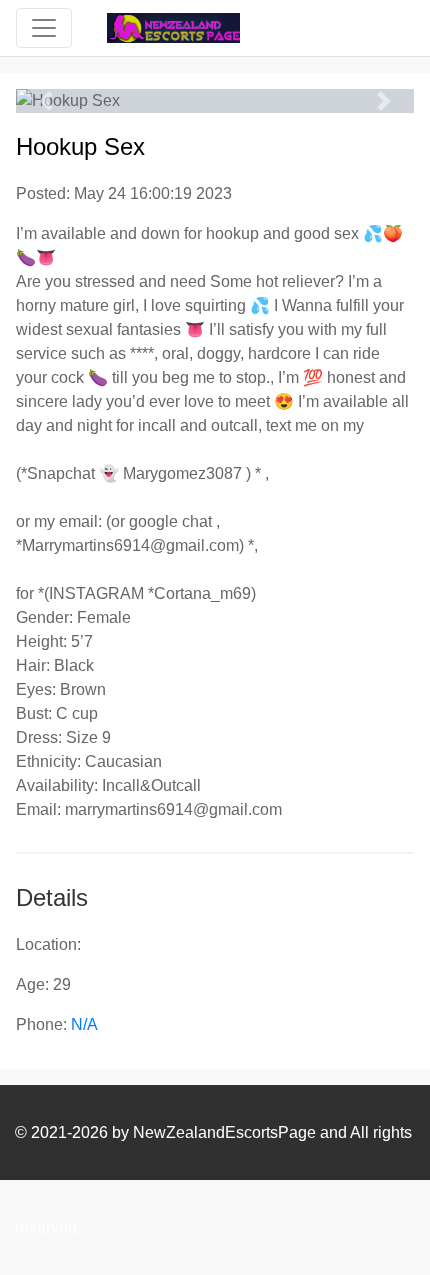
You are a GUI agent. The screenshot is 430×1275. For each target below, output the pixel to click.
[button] (46, 101)
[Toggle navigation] (44, 28)
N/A (84, 1024)
